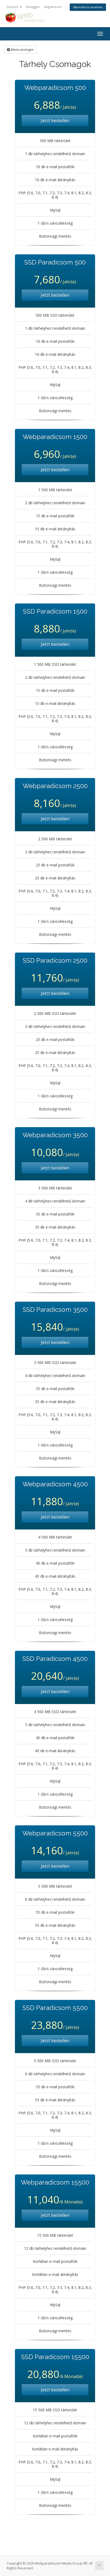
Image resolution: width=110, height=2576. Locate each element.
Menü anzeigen (22, 50)
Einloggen (33, 7)
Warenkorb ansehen (88, 7)
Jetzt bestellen (55, 121)
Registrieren (53, 7)
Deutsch (13, 7)
